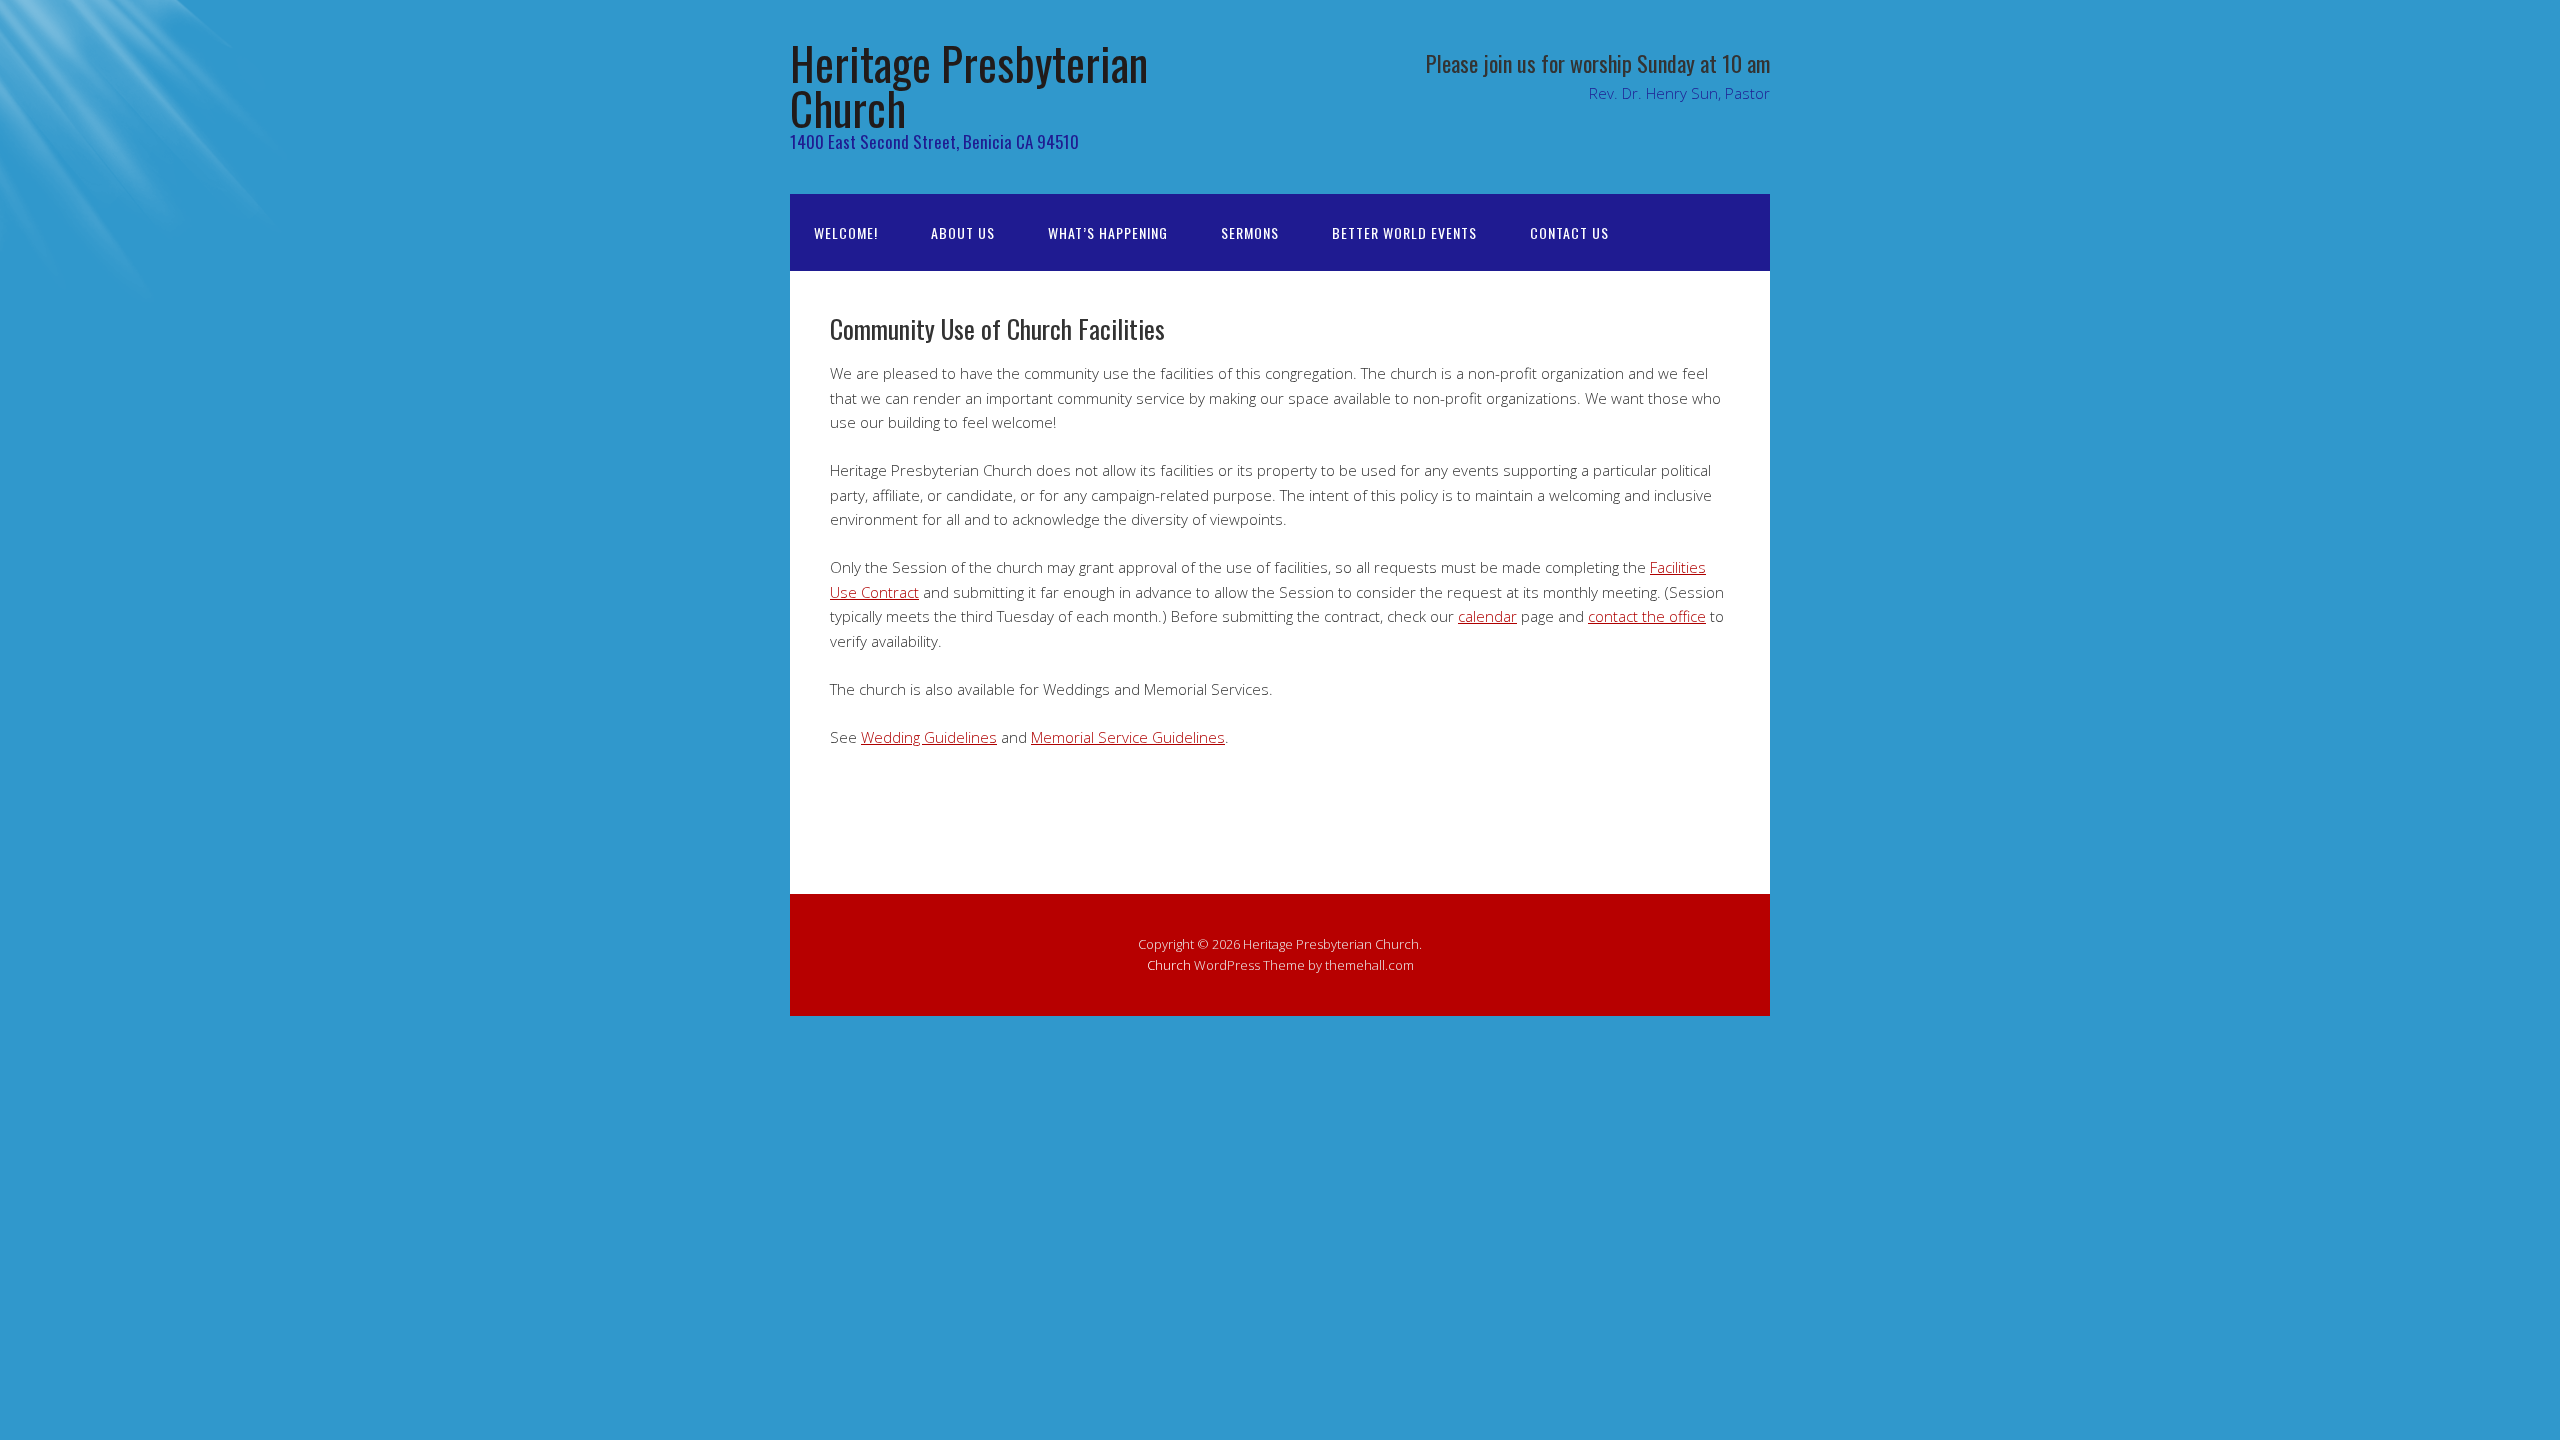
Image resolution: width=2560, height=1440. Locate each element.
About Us (963, 232)
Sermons (1250, 232)
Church (1169, 965)
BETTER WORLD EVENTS (1404, 232)
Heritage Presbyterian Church (969, 85)
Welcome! (846, 232)
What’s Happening (1108, 232)
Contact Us (1569, 232)
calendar (1487, 616)
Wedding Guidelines (929, 737)
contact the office (1647, 616)
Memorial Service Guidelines (1128, 737)
